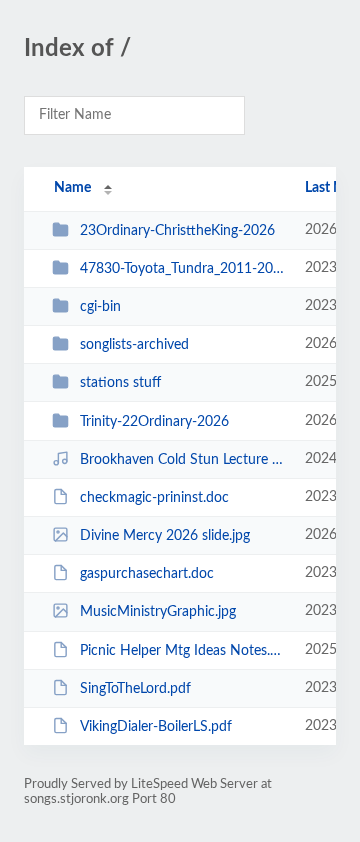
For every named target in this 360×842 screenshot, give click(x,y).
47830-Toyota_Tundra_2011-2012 (183, 269)
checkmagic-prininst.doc (154, 498)
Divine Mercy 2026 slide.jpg (165, 536)
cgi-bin (100, 307)
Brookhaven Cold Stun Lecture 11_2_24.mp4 (183, 460)
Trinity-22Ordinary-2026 (154, 422)
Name (72, 188)
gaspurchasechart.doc (147, 574)
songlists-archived (134, 345)
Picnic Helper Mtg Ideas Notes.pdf (183, 651)
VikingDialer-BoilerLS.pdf (156, 727)
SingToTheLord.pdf (135, 689)
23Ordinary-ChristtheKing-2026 (177, 231)
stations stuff (120, 383)
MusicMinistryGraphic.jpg (158, 612)
